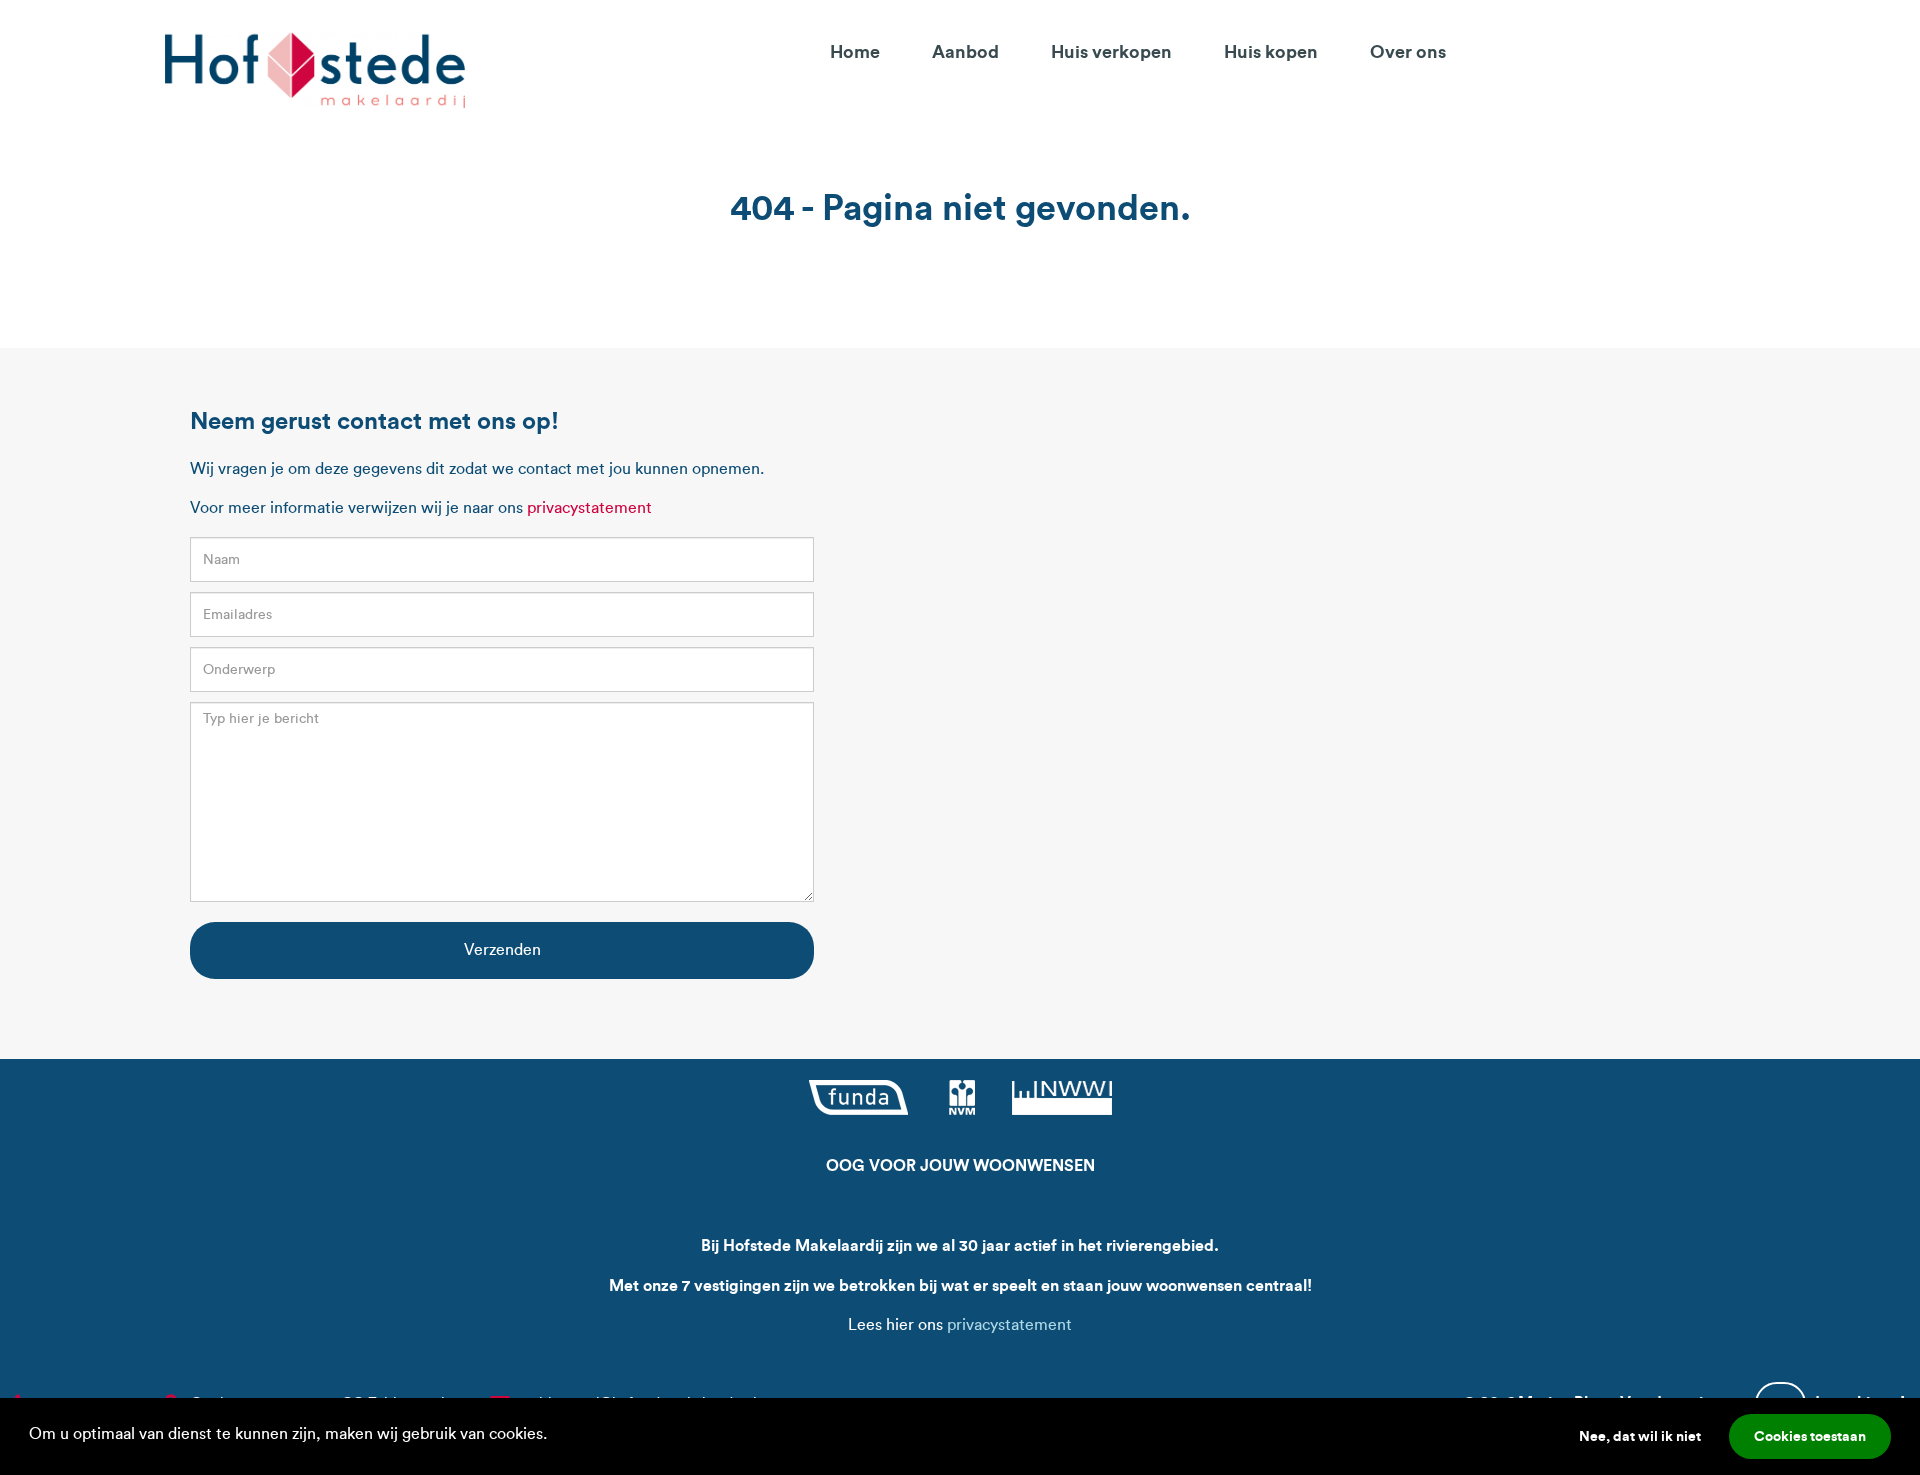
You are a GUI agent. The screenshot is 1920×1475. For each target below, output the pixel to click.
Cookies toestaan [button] (1810, 1436)
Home (855, 51)
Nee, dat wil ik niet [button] (1640, 1436)
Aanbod (965, 51)
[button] (554, 1436)
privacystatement (589, 507)
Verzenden (502, 949)
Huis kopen (1271, 51)
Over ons (1408, 51)
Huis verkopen (1111, 51)
